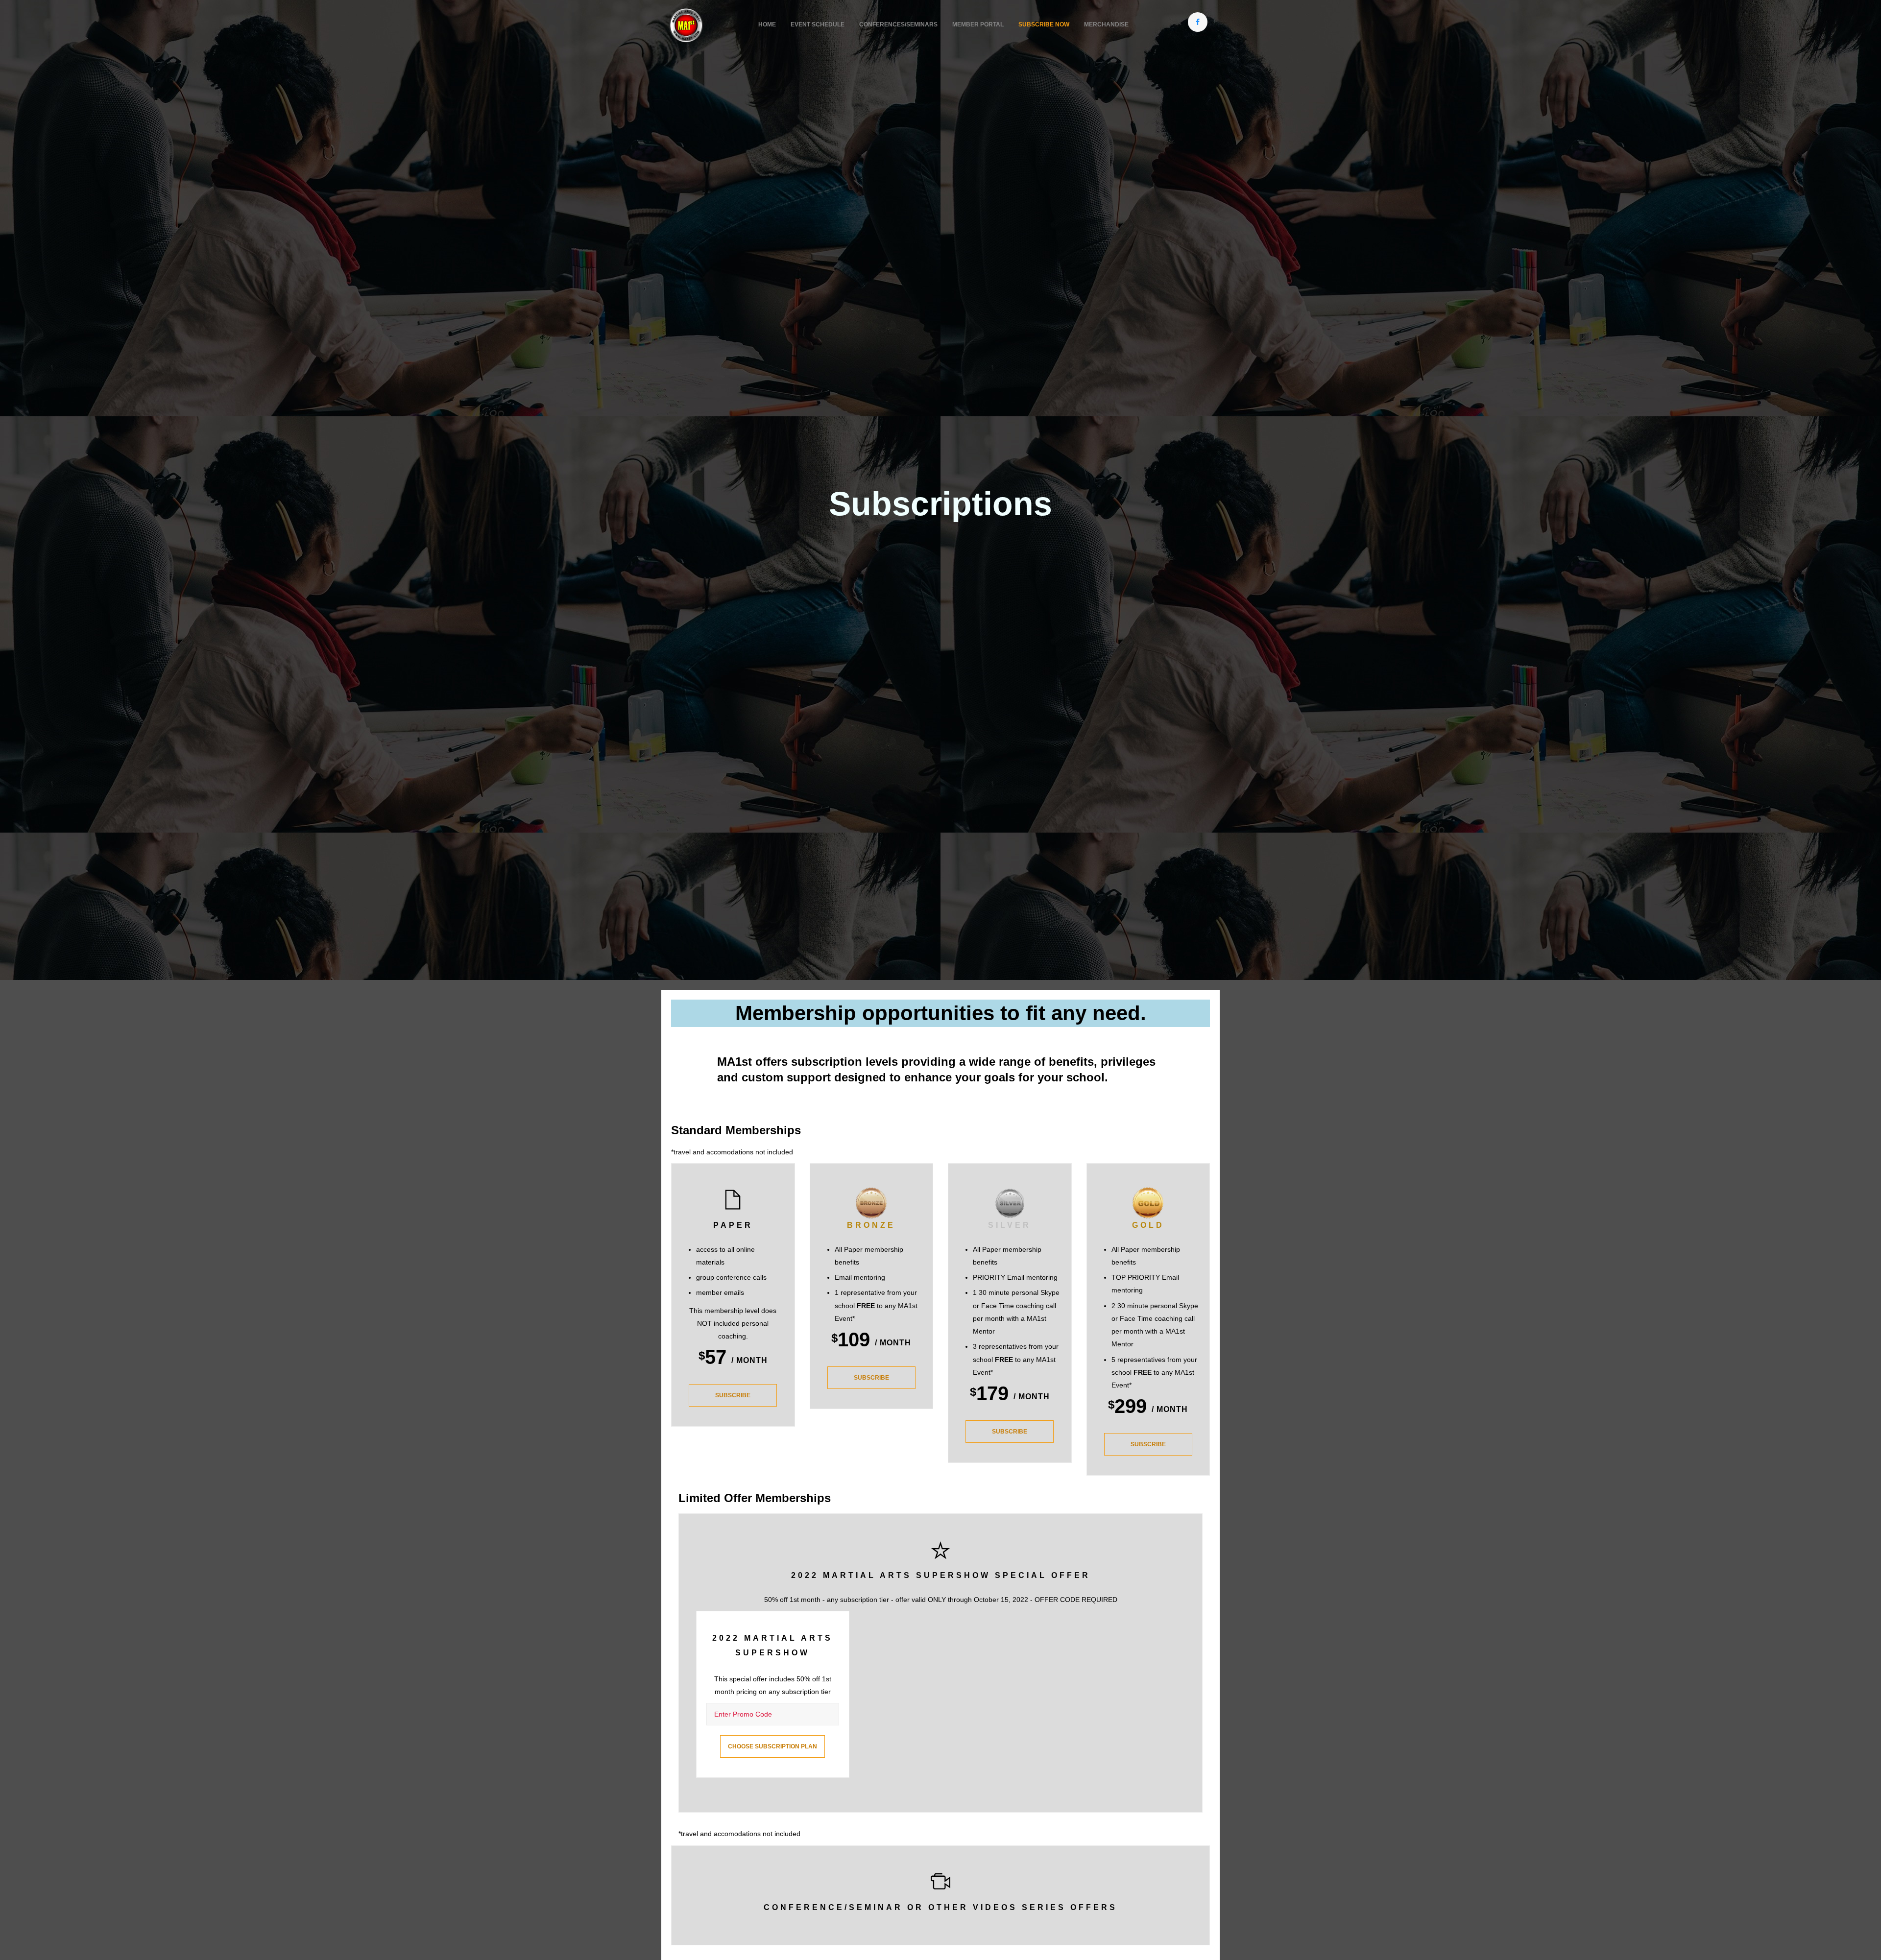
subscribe (733, 1395)
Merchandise (1106, 24)
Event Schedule (818, 24)
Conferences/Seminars (898, 24)
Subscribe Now (1044, 24)
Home (767, 24)
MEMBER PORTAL (978, 24)
